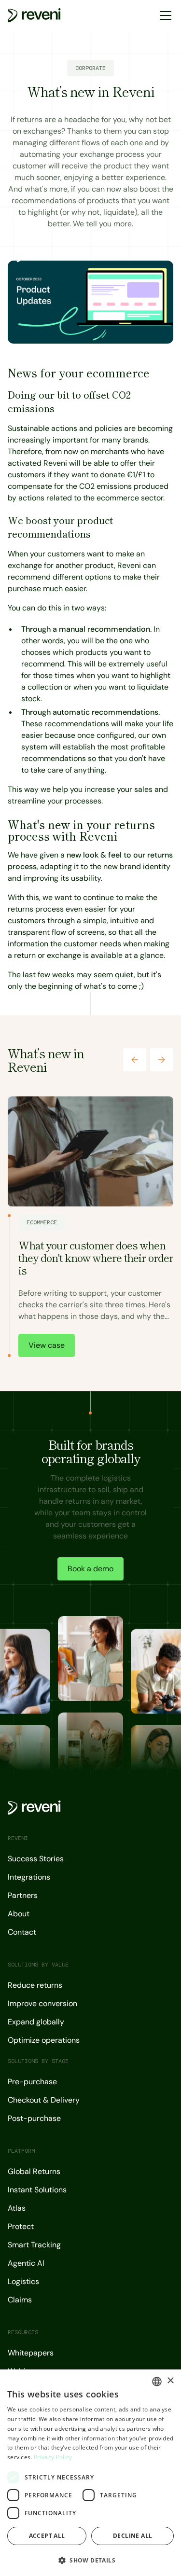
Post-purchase (34, 2118)
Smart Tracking (34, 2245)
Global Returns (34, 2171)
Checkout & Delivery (44, 2100)
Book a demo (90, 1569)
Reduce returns (35, 1985)
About (19, 1914)
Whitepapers (31, 2353)
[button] (164, 15)
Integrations (29, 1877)
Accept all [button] (47, 2536)
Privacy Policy (53, 2457)
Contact (22, 1932)
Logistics (23, 2281)
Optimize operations (44, 2040)
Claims (20, 2300)
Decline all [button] (132, 2536)
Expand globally (36, 2022)
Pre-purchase (32, 2082)
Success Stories (36, 1859)
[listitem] (90, 1229)
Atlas (17, 2208)
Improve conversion (42, 2003)
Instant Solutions (37, 2190)
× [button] (170, 2381)
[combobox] (157, 2382)
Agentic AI (26, 2263)
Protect (21, 2226)
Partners (23, 1895)
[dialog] (90, 2473)
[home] (34, 15)
